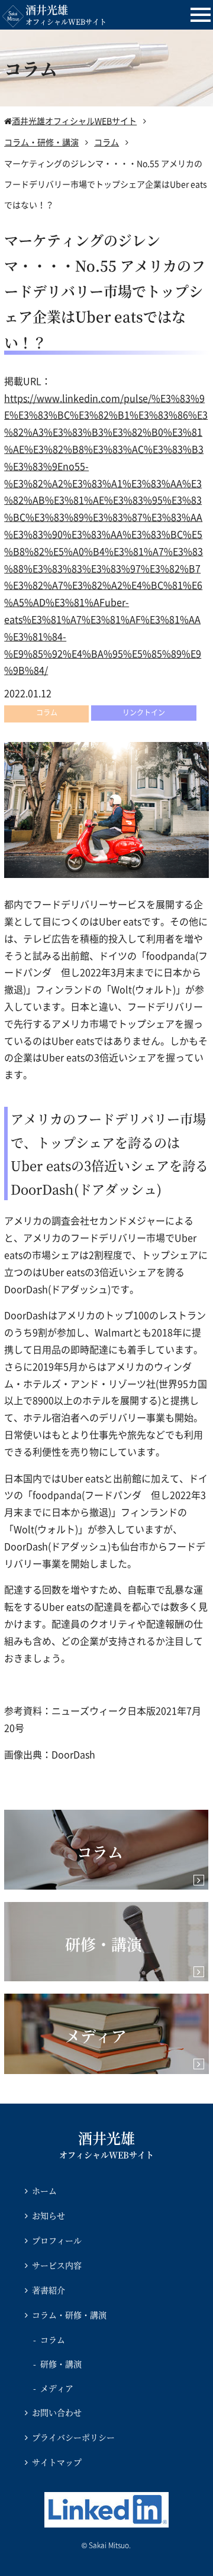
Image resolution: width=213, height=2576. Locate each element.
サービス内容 (57, 2265)
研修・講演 (61, 2364)
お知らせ (49, 2215)
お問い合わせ (57, 2412)
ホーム (44, 2191)
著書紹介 (49, 2290)
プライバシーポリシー (73, 2437)
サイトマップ (57, 2462)
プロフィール (57, 2240)
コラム (53, 2340)
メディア (57, 2388)
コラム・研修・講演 (69, 2315)
